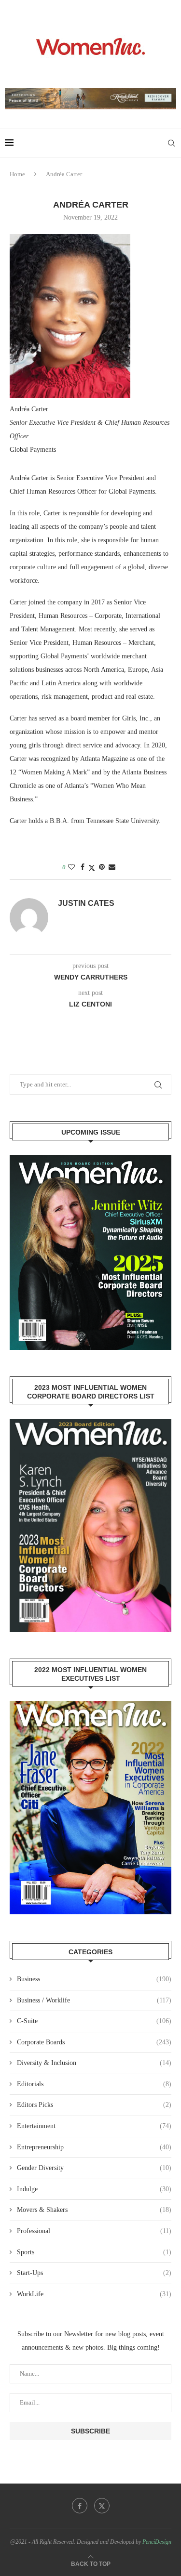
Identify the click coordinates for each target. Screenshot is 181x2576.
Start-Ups (94, 2273)
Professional (94, 2231)
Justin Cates (86, 903)
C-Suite (94, 2021)
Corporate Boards (94, 2042)
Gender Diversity (94, 2168)
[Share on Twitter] (92, 868)
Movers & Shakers (94, 2210)
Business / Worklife (94, 2000)
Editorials (94, 2084)
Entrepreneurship (94, 2147)
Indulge (94, 2189)
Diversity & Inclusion (94, 2063)
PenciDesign (157, 2542)
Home (17, 174)
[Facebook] (80, 2506)
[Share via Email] (112, 867)
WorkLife (94, 2294)
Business (94, 1979)
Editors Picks (94, 2105)
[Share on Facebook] (83, 867)
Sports (94, 2252)
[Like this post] (71, 867)
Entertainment (94, 2126)
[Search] (171, 143)
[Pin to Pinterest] (102, 867)
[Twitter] (102, 2506)
